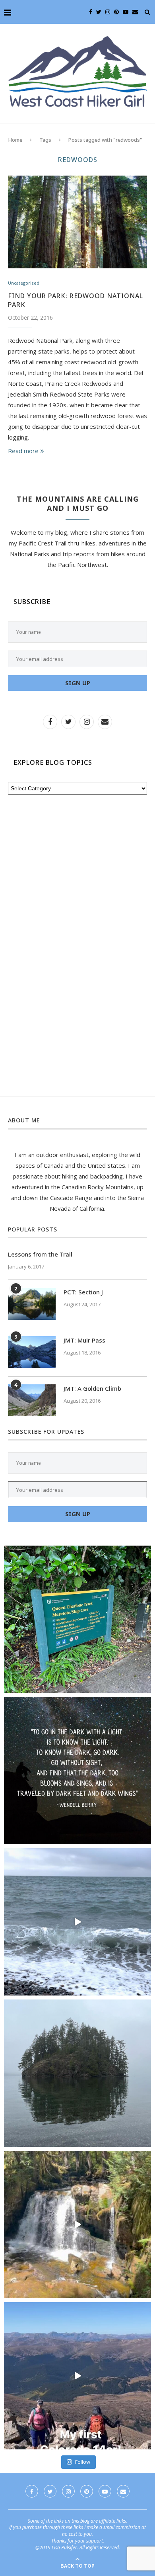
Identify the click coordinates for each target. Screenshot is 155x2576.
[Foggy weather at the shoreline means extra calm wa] (77, 2073)
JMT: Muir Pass (84, 1340)
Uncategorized (24, 283)
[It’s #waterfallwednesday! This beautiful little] (77, 2224)
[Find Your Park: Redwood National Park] (77, 222)
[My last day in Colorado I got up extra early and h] (77, 2376)
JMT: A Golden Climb (92, 1388)
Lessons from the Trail (40, 1254)
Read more (23, 451)
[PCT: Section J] (32, 1304)
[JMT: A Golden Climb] (32, 1400)
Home (15, 140)
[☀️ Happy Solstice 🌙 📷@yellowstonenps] (77, 1771)
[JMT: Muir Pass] (32, 1352)
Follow (83, 2462)
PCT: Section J (83, 1292)
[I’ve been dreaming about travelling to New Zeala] (77, 1619)
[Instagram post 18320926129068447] (77, 1922)
